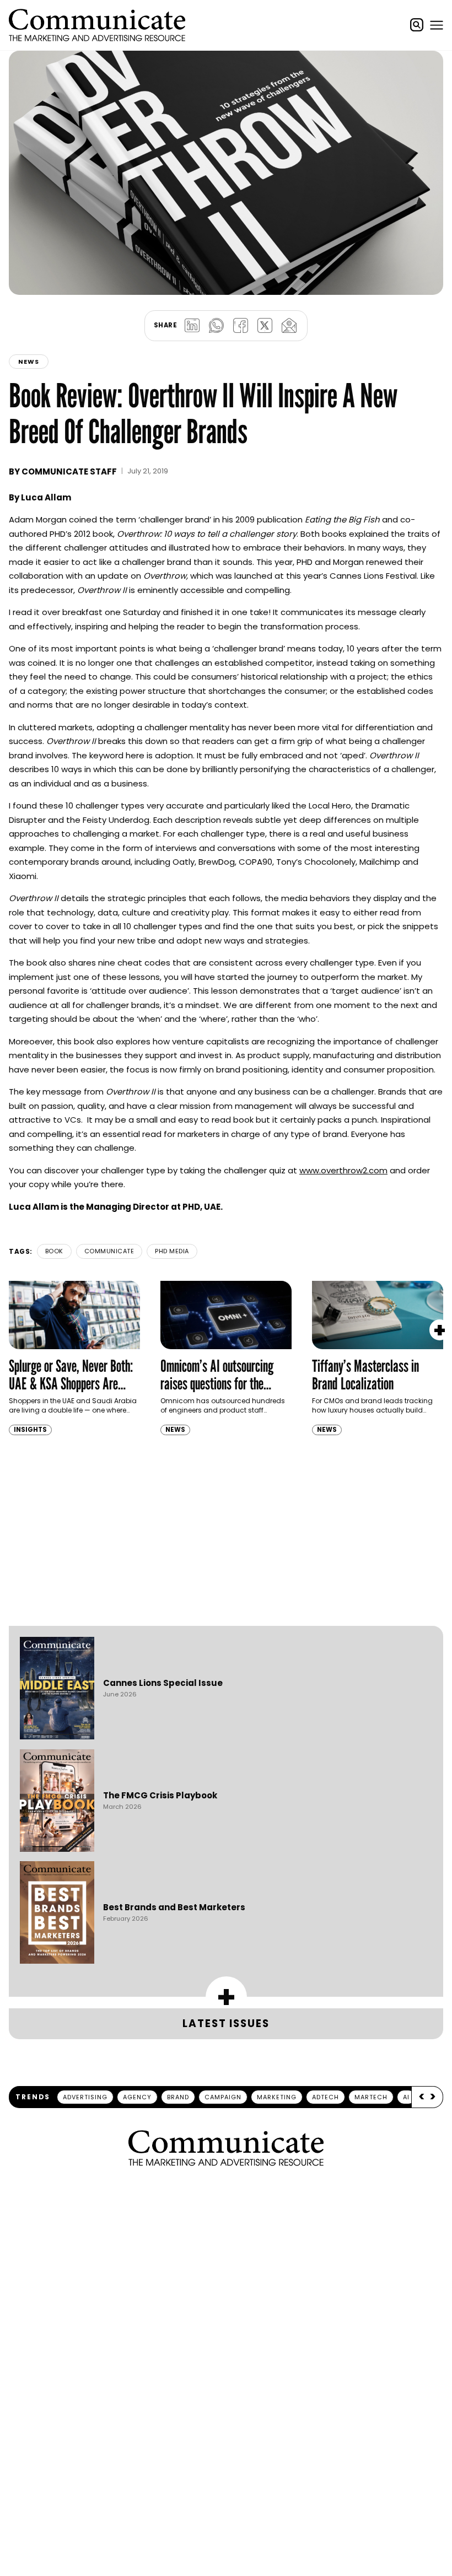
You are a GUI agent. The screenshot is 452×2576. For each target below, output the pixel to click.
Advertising (85, 2097)
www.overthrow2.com (343, 1170)
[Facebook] (240, 326)
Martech (371, 2097)
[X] (265, 326)
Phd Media (172, 1251)
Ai (406, 2097)
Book (54, 1251)
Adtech (325, 2097)
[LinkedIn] (192, 326)
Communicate (109, 1251)
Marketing (277, 2097)
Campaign (223, 2097)
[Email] (289, 326)
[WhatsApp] (216, 326)
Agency (137, 2097)
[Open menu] (437, 25)
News (29, 362)
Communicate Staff (69, 471)
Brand (178, 2097)
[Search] (417, 25)
